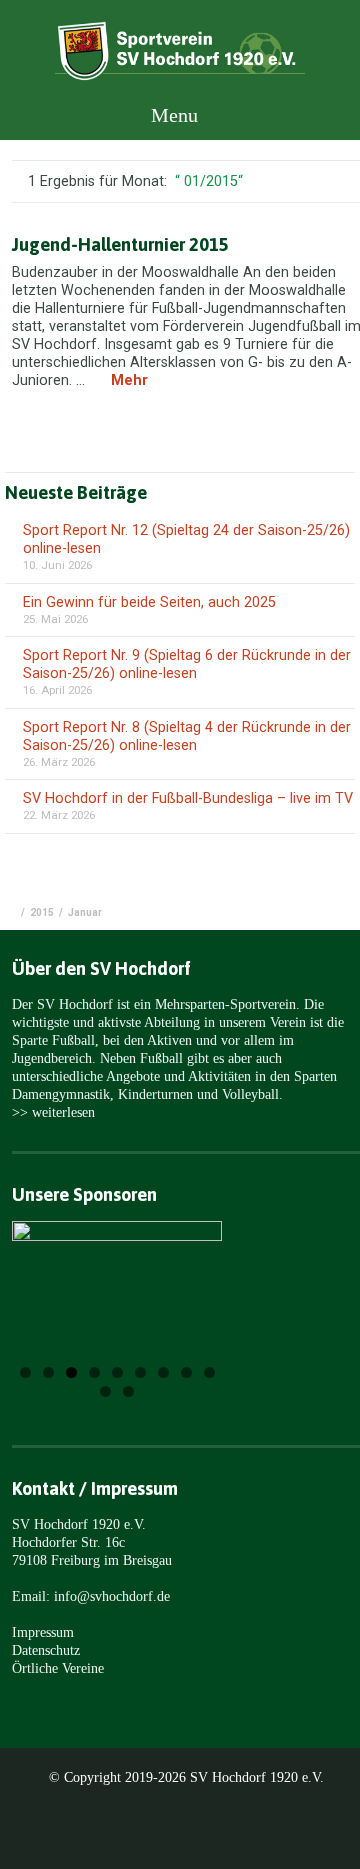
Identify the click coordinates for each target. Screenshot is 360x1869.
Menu (172, 115)
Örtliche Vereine (58, 1668)
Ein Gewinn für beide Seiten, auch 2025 (149, 602)
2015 (42, 912)
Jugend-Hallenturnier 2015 (120, 244)
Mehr (129, 380)
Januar (85, 912)
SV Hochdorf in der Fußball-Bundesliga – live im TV (188, 798)
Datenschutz (46, 1650)
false (52, 1302)
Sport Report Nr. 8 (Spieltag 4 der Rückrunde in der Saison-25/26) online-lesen (187, 736)
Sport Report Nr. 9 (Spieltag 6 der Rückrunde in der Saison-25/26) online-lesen (187, 664)
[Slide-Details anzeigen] (117, 1275)
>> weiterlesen (53, 1112)
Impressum (43, 1632)
